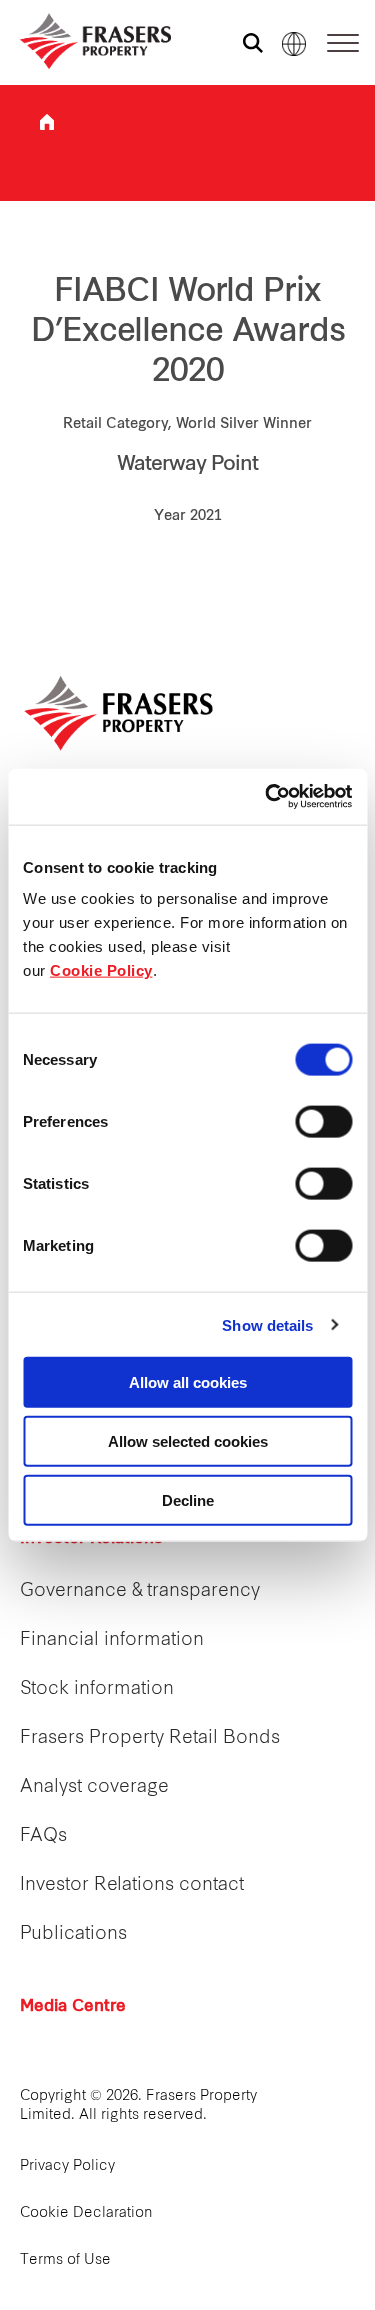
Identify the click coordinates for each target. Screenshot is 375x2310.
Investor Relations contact (132, 1885)
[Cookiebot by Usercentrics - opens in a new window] (267, 797)
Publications (73, 1934)
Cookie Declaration (86, 2213)
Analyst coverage (94, 1787)
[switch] (323, 1122)
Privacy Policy (67, 2166)
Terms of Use (65, 2260)
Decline (188, 1499)
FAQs (43, 1836)
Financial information (112, 1640)
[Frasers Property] (120, 713)
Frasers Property (47, 122)
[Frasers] (82, 41)
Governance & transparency (140, 1591)
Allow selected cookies (188, 1440)
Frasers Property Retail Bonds (150, 1738)
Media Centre (73, 2007)
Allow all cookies (188, 1382)
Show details (267, 1324)
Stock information (97, 1689)
